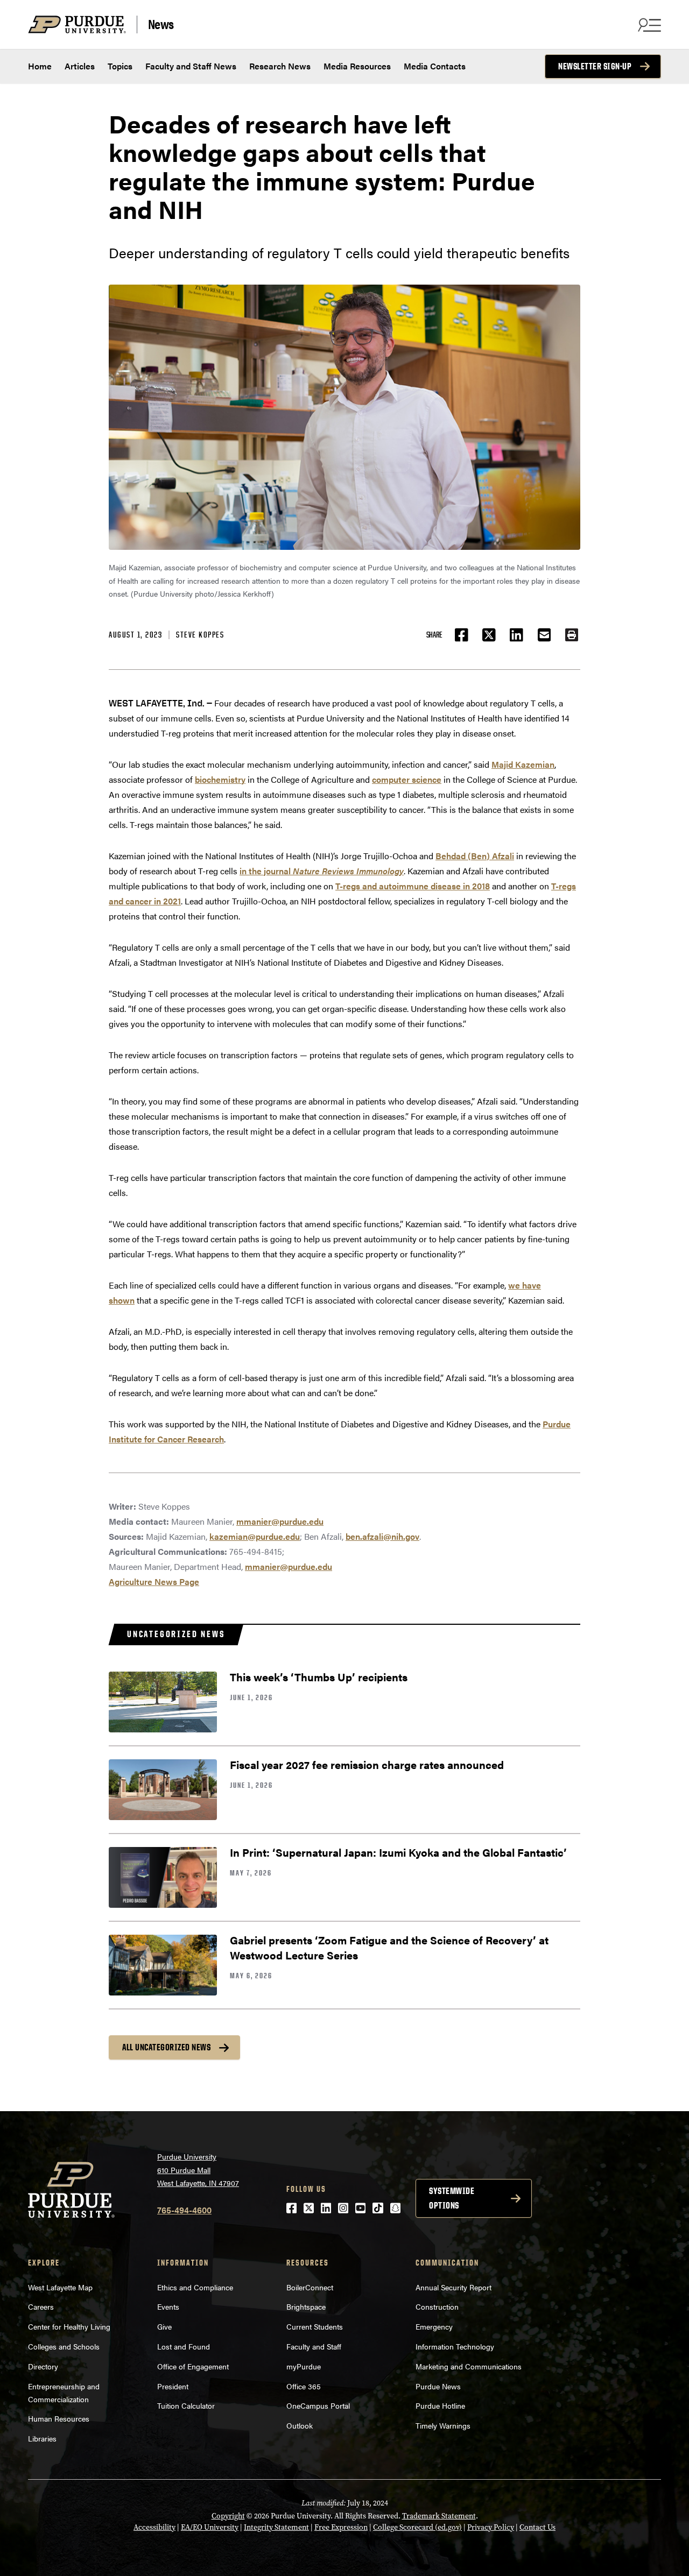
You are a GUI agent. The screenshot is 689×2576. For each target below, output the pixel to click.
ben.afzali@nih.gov (382, 1536)
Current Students (315, 2326)
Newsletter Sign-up (595, 66)
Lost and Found (184, 2346)
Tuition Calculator (186, 2405)
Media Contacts (435, 66)
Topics (120, 66)
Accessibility (154, 2527)
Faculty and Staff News (191, 66)
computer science (407, 779)
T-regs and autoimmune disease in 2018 (413, 886)
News (161, 24)
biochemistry (220, 779)
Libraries (42, 2438)
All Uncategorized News (166, 2047)
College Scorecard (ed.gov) (417, 2527)
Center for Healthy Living (69, 2326)
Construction (437, 2306)
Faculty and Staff (314, 2346)
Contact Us (537, 2527)
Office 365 (304, 2386)
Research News (280, 66)
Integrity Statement (276, 2527)
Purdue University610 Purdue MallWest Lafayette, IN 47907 (198, 2170)
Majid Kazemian (523, 764)
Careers (41, 2306)
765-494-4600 (184, 2210)
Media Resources (357, 66)
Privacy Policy (491, 2527)
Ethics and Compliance (195, 2287)
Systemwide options (452, 2198)
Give (164, 2326)
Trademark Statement (439, 2516)
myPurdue (304, 2366)
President (173, 2386)
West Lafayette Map (60, 2287)
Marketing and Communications (469, 2366)
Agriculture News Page (154, 1581)
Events (168, 2306)
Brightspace (306, 2306)
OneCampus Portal (318, 2405)
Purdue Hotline (440, 2405)
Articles (80, 66)
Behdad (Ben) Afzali (475, 856)
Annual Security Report (454, 2287)
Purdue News (438, 2386)
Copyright (228, 2516)
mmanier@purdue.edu (280, 1521)
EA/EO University (210, 2527)
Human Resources (59, 2418)
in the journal (322, 871)
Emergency (434, 2326)
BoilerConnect (310, 2287)
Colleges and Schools (64, 2346)
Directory (43, 2366)
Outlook (300, 2425)
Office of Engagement (193, 2366)
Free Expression (341, 2527)
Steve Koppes (200, 635)
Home (40, 66)
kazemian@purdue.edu (255, 1536)
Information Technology (455, 2346)
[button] (572, 635)
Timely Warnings (443, 2425)
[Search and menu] (648, 25)
